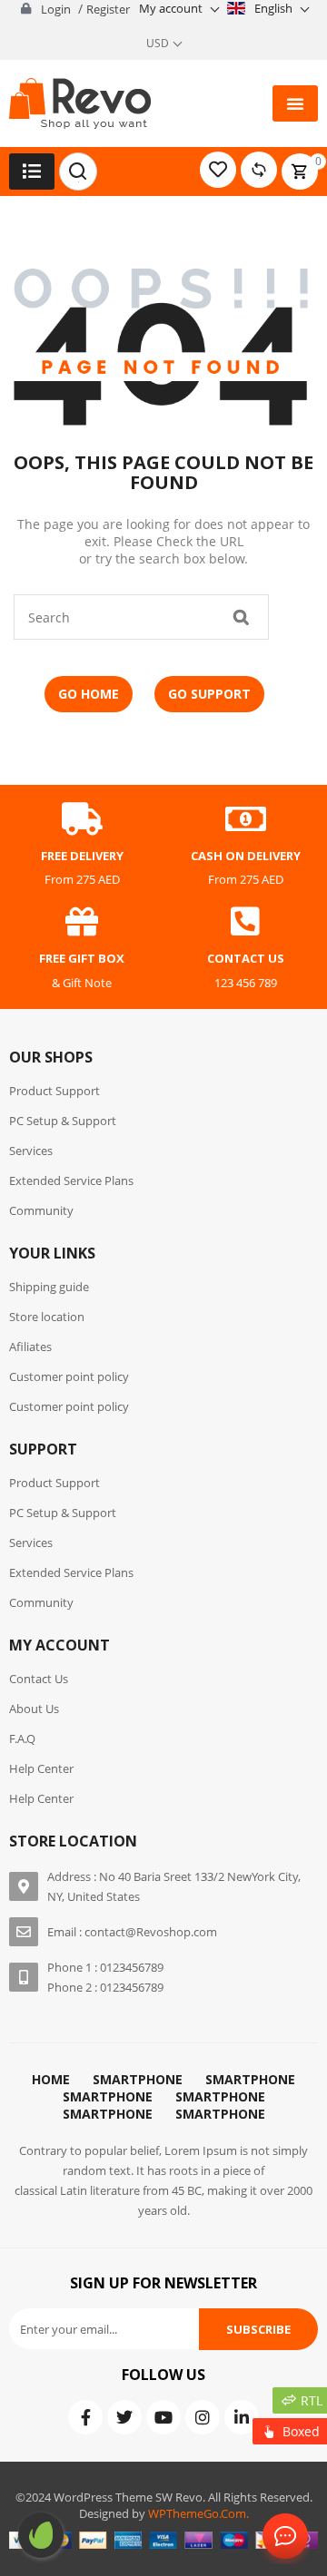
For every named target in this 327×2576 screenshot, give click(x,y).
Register (108, 9)
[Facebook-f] (85, 2417)
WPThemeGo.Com (197, 2513)
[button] (295, 103)
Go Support (209, 694)
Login (56, 9)
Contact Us (282, 2537)
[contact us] (245, 922)
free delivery (82, 856)
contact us (246, 958)
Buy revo (41, 2535)
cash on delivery (246, 856)
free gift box (82, 958)
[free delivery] (82, 819)
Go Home (89, 694)
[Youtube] (163, 2417)
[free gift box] (82, 922)
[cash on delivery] (245, 819)
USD (158, 43)
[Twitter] (124, 2417)
